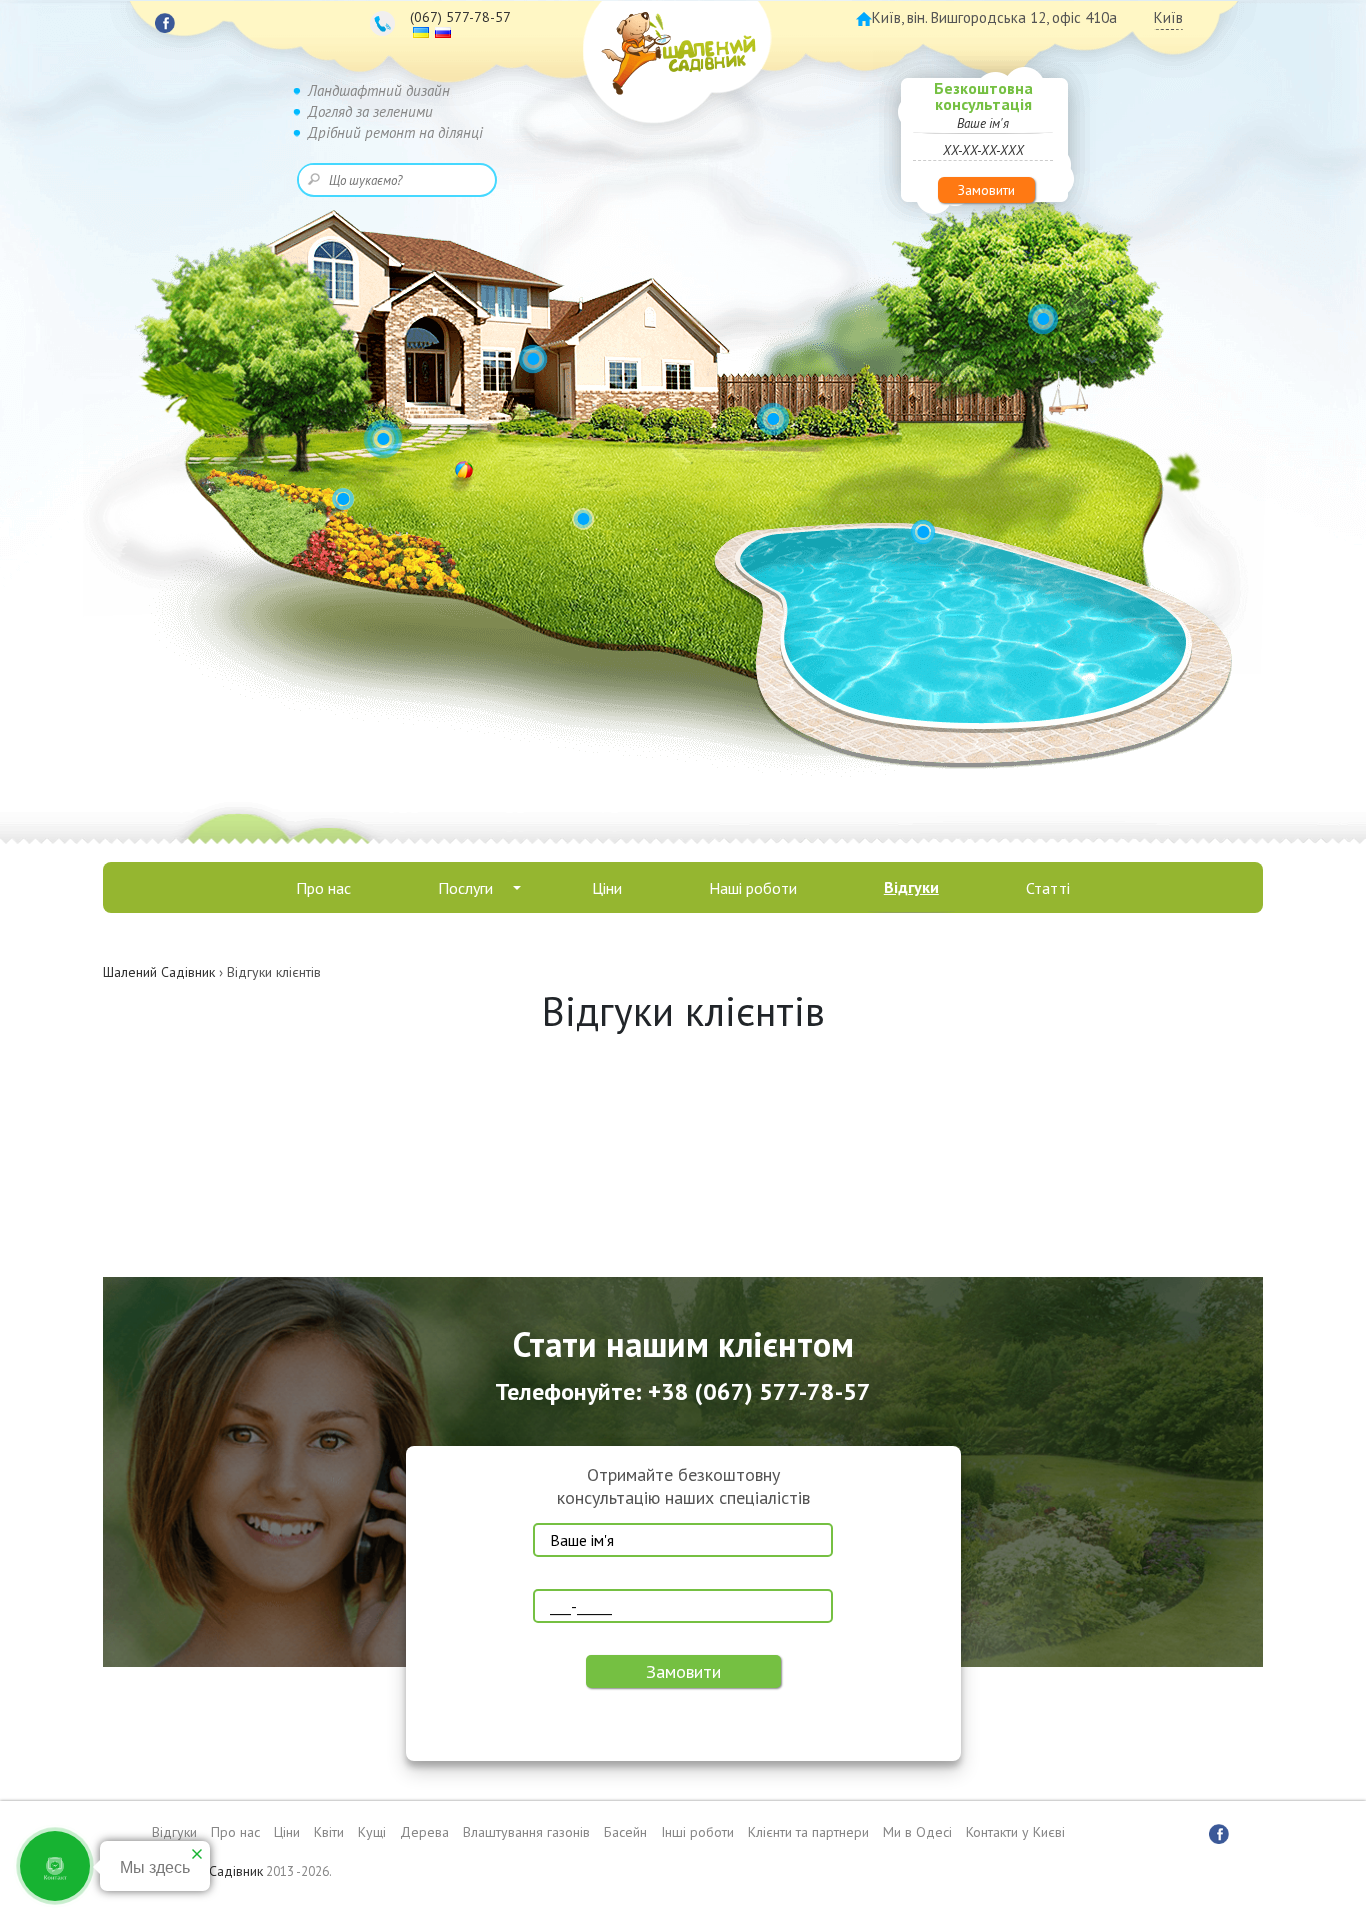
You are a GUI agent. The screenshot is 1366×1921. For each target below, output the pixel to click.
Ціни (607, 888)
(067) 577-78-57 (460, 17)
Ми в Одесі (917, 1832)
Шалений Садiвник (207, 1871)
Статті (1048, 888)
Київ (1168, 17)
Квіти (329, 1832)
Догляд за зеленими (370, 111)
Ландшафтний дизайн (379, 90)
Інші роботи (697, 1832)
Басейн (625, 1832)
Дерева (424, 1832)
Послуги (465, 888)
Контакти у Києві (1015, 1832)
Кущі (372, 1832)
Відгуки (911, 887)
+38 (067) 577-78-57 (759, 1391)
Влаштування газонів (526, 1832)
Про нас (323, 888)
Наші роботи (753, 888)
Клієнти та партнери (808, 1832)
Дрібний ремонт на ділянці (395, 132)
